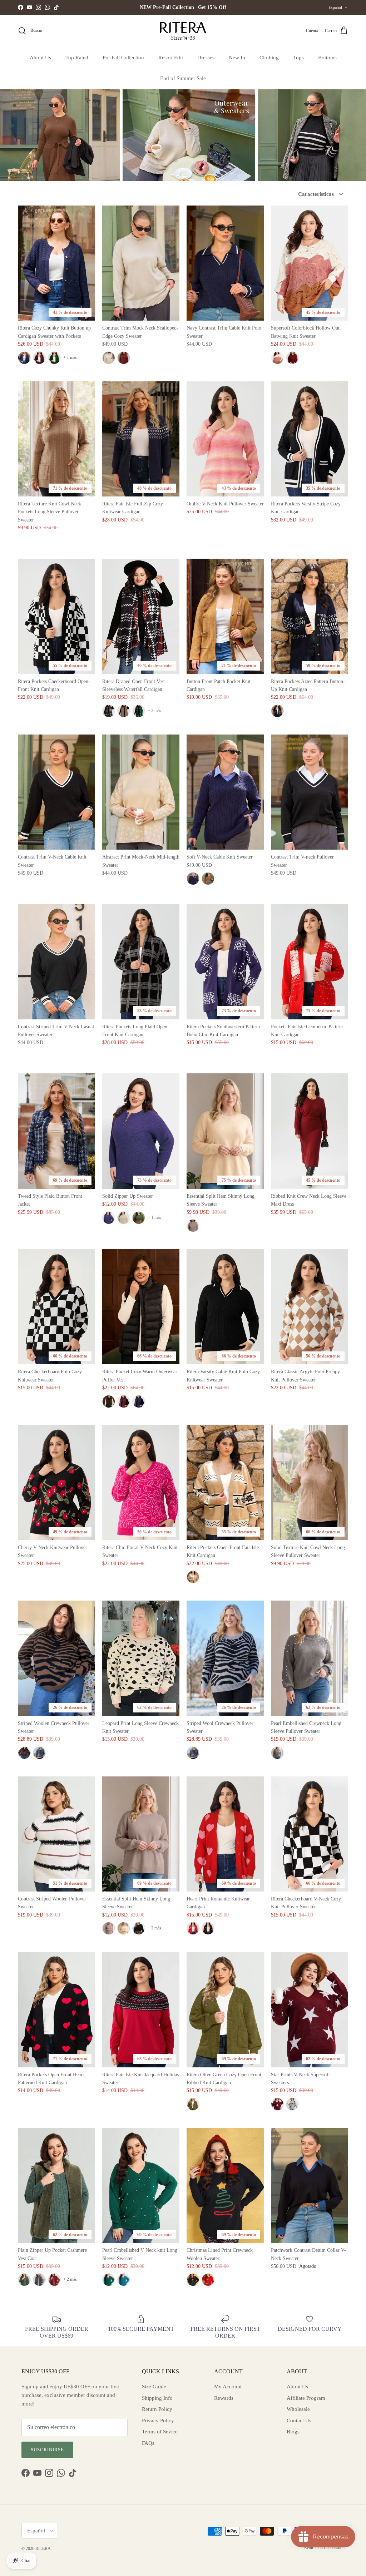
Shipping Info (157, 2398)
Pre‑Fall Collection (123, 58)
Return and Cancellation (324, 2548)
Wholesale (298, 2409)
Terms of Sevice (160, 2432)
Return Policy (157, 2409)
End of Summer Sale (183, 78)
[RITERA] (183, 31)
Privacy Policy (158, 2421)
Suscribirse (47, 2450)
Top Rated (77, 58)
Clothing (269, 58)
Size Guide (154, 2387)
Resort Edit (171, 58)
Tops (298, 58)
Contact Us (299, 2421)
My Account (228, 2387)
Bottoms (327, 58)
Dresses (206, 58)
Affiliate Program (306, 2398)
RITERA (43, 2548)
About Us (40, 58)
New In (237, 58)
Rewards (224, 2398)
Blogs (293, 2432)
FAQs (148, 2443)
